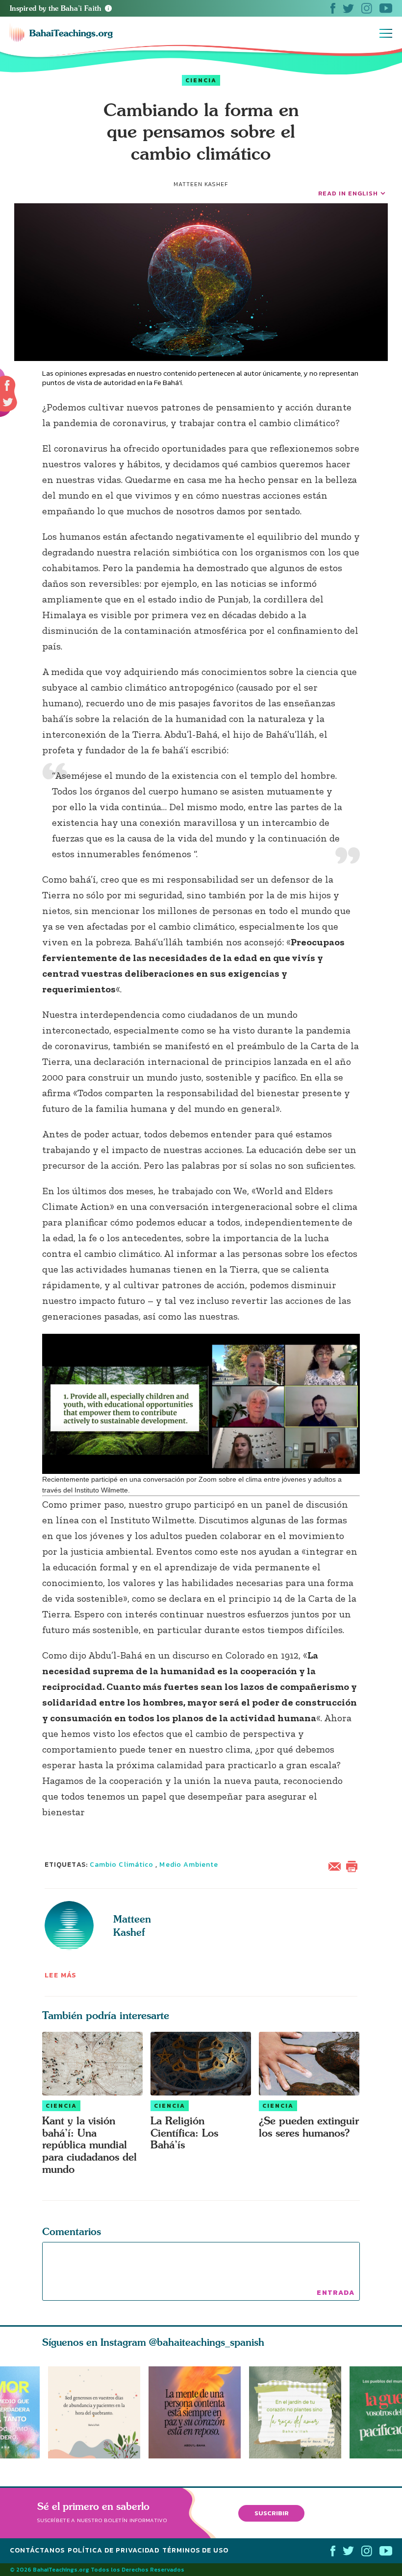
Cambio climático (122, 1865)
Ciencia (201, 80)
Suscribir (272, 2513)
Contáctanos (37, 2550)
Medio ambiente (189, 1865)
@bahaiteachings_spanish (207, 2342)
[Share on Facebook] (8, 386)
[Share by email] (337, 1866)
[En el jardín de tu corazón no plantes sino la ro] (299, 2412)
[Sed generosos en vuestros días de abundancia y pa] (94, 2412)
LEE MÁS (61, 1975)
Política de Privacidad (113, 2550)
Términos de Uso (195, 2550)
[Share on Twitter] (8, 402)
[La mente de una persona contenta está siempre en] (199, 2412)
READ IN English (348, 193)
